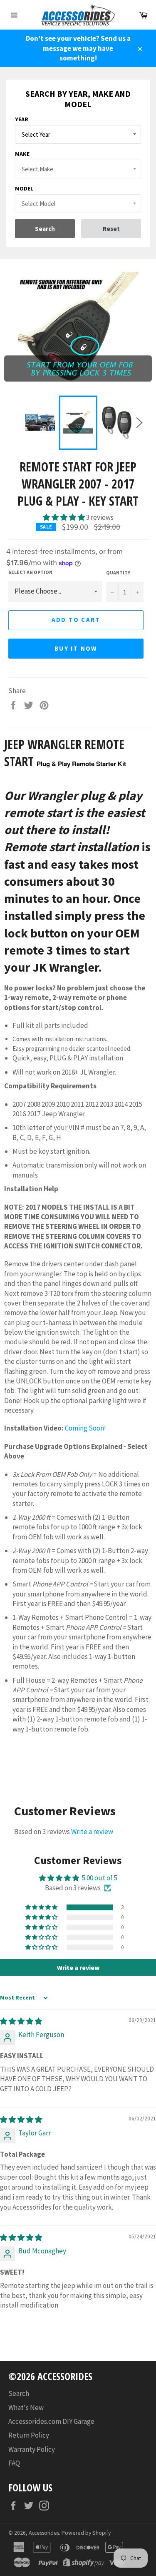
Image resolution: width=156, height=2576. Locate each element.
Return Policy (29, 2435)
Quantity (118, 573)
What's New (26, 2408)
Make (22, 154)
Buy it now (76, 648)
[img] (21, 2021)
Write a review (92, 1832)
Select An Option (30, 572)
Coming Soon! (85, 1428)
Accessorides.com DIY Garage (51, 2421)
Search (19, 2393)
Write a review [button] (78, 1967)
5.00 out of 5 (100, 1878)
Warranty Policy (32, 2449)
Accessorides (44, 2533)
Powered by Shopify (86, 2533)
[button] (64, 517)
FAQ (14, 2463)
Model (24, 188)
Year (22, 119)
